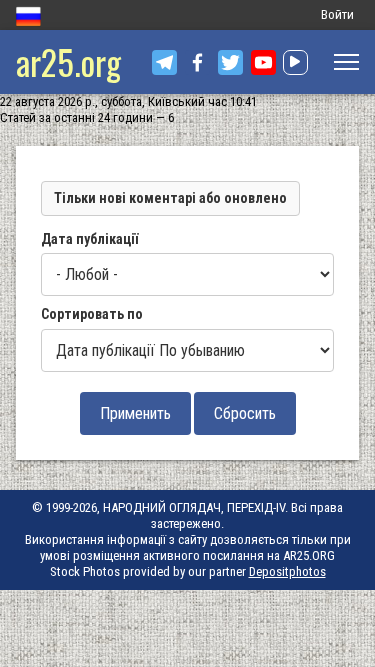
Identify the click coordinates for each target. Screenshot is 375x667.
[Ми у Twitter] (230, 62)
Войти (337, 14)
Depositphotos (287, 571)
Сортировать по (92, 314)
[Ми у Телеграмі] (164, 62)
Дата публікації (89, 239)
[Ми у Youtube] (263, 62)
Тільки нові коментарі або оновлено (170, 198)
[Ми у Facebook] (197, 62)
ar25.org (68, 61)
